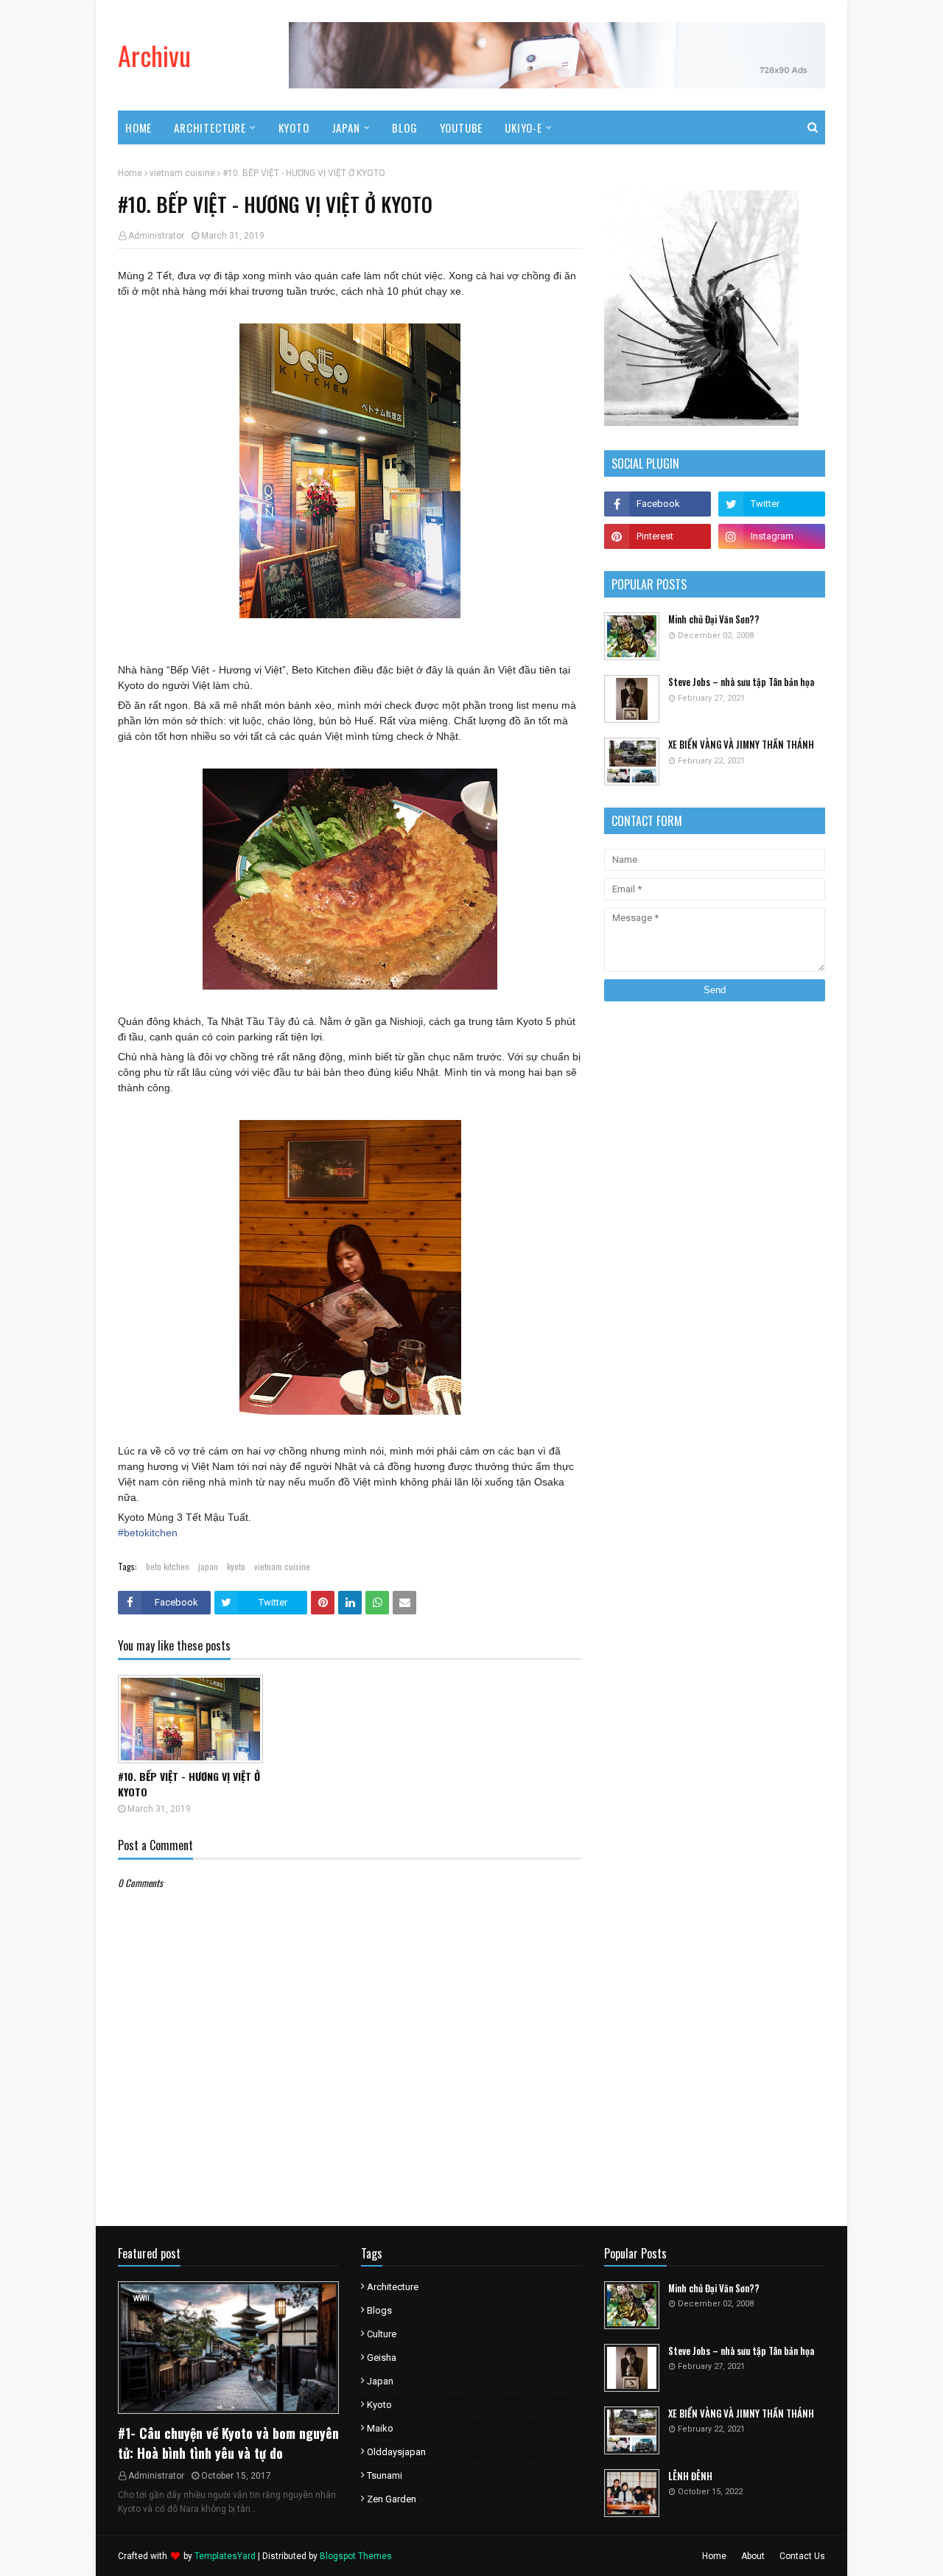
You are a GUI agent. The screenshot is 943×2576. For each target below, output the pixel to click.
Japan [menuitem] (346, 127)
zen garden (392, 2499)
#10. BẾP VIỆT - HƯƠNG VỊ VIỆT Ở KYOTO (189, 1784)
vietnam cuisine (182, 173)
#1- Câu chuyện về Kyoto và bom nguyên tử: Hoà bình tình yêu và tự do (228, 2443)
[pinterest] (658, 536)
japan (208, 1566)
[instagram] (772, 536)
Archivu (154, 55)
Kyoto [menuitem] (294, 127)
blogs (379, 2310)
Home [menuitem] (139, 127)
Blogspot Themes (356, 2556)
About (753, 2556)
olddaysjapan (396, 2452)
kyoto (236, 1566)
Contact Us (802, 2556)
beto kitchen (168, 1566)
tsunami (385, 2475)
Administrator (156, 236)
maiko (380, 2428)
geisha (382, 2358)
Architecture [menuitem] (210, 127)
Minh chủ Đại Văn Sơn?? (714, 619)
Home (130, 173)
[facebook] (658, 504)
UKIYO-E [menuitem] (523, 127)
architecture (393, 2287)
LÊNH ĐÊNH (690, 2476)
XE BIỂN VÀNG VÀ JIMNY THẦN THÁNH (741, 745)
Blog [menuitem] (404, 127)
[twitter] (772, 504)
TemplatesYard (225, 2556)
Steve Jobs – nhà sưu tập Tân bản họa (741, 682)
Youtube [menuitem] (462, 127)
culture (382, 2334)
